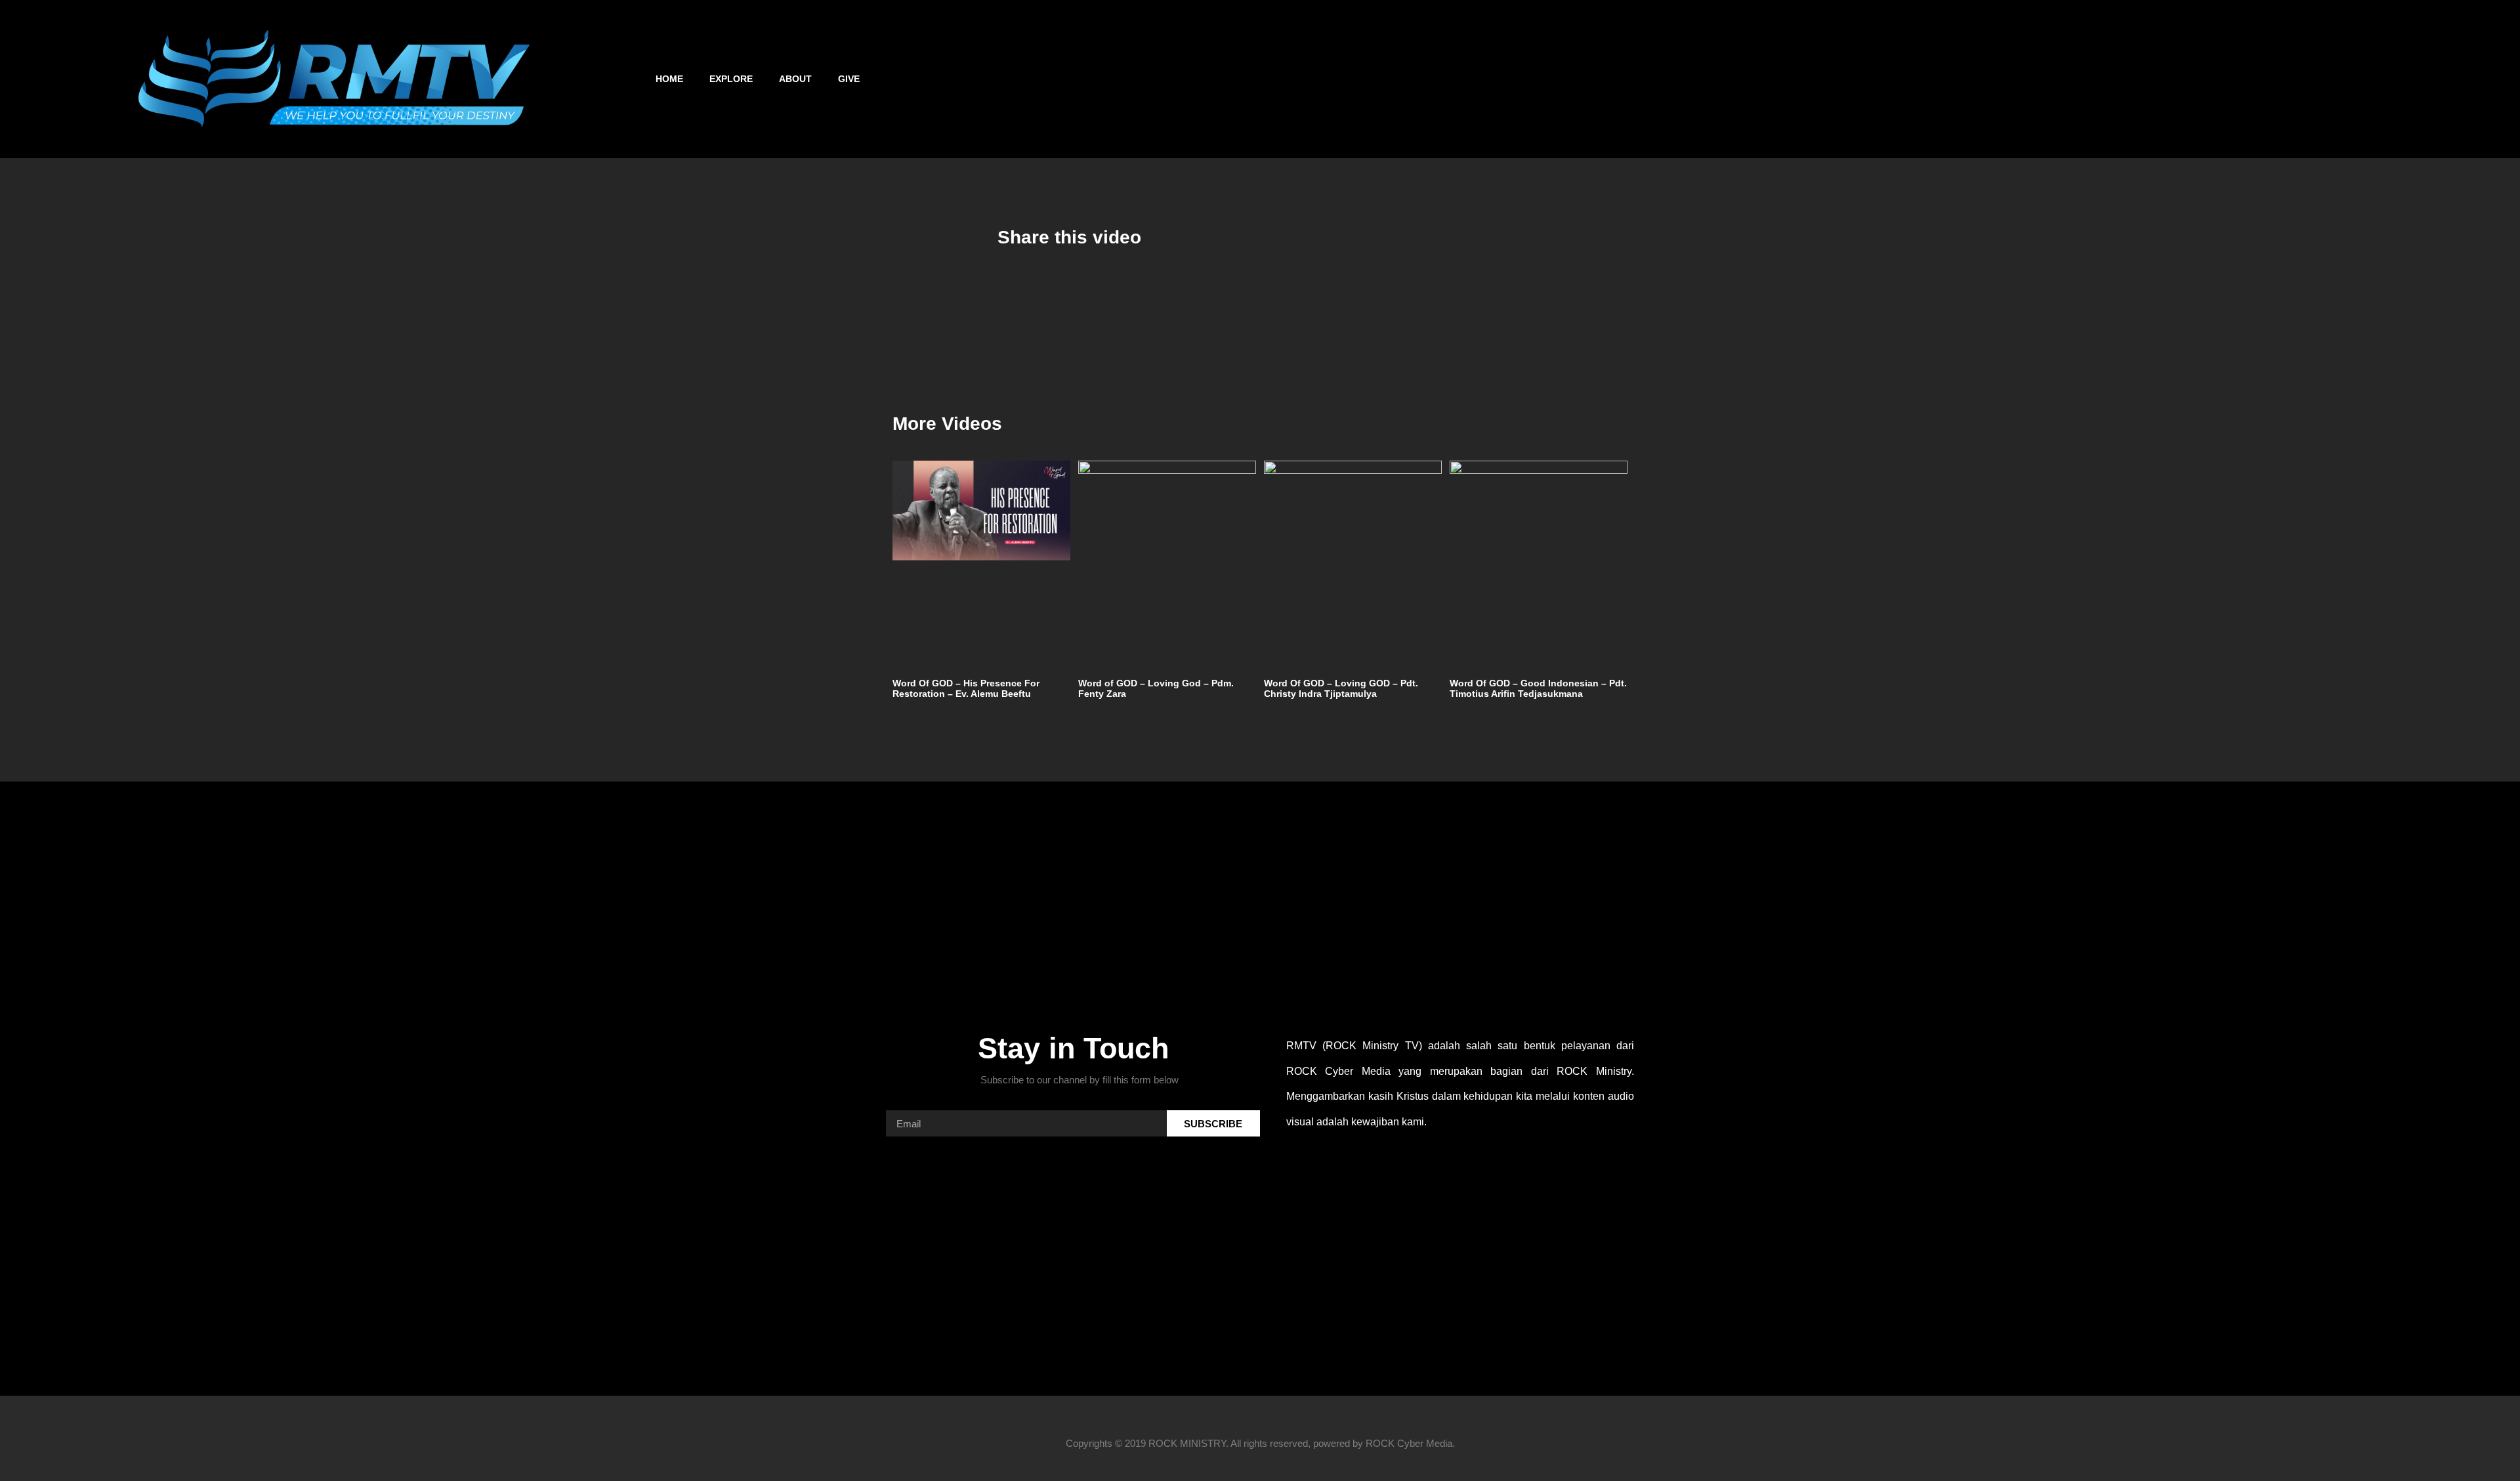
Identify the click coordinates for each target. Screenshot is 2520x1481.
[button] (2480, 79)
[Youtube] (2072, 79)
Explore (731, 79)
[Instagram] (2038, 79)
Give (849, 79)
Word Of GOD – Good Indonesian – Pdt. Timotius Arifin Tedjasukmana (1538, 689)
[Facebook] (2003, 79)
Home (669, 79)
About (795, 79)
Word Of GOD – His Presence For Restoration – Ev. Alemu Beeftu (966, 689)
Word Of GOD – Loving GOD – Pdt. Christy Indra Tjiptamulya (1341, 689)
